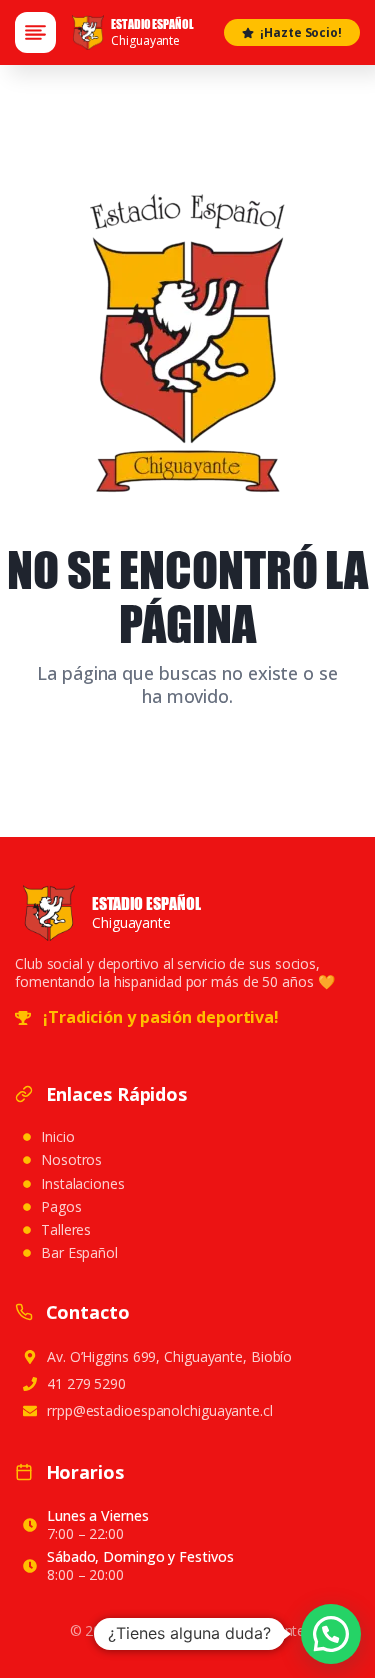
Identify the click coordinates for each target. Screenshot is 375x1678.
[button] (331, 1634)
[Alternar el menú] (35, 32)
